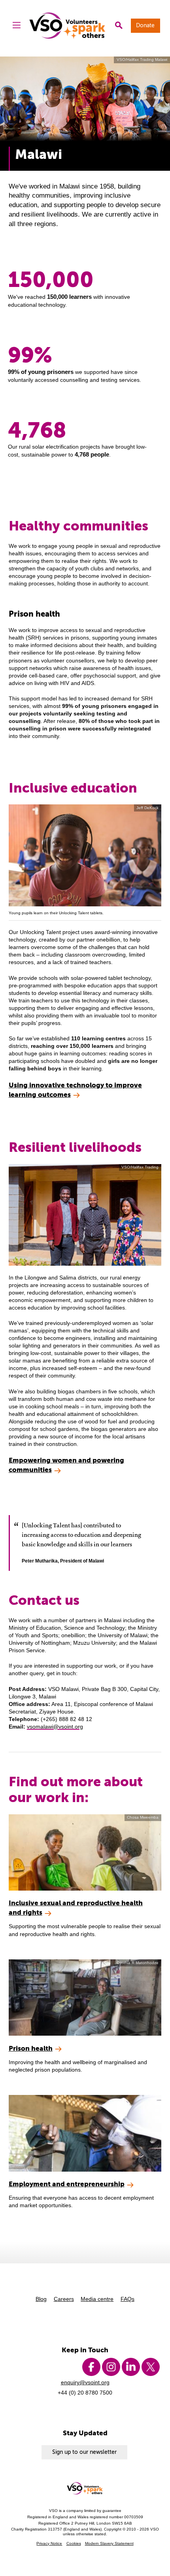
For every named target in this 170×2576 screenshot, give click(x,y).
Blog (41, 2299)
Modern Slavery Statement (109, 2543)
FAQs (127, 2299)
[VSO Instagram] (111, 2367)
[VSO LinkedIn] (131, 2367)
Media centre (97, 2299)
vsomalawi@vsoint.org (55, 1727)
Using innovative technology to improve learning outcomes (75, 1090)
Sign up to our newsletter (84, 2452)
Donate (145, 25)
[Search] (119, 26)
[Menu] (17, 26)
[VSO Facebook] (91, 2367)
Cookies (74, 2543)
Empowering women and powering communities (66, 1465)
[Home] (68, 25)
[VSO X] (151, 2367)
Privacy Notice (49, 2543)
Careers (64, 2299)
